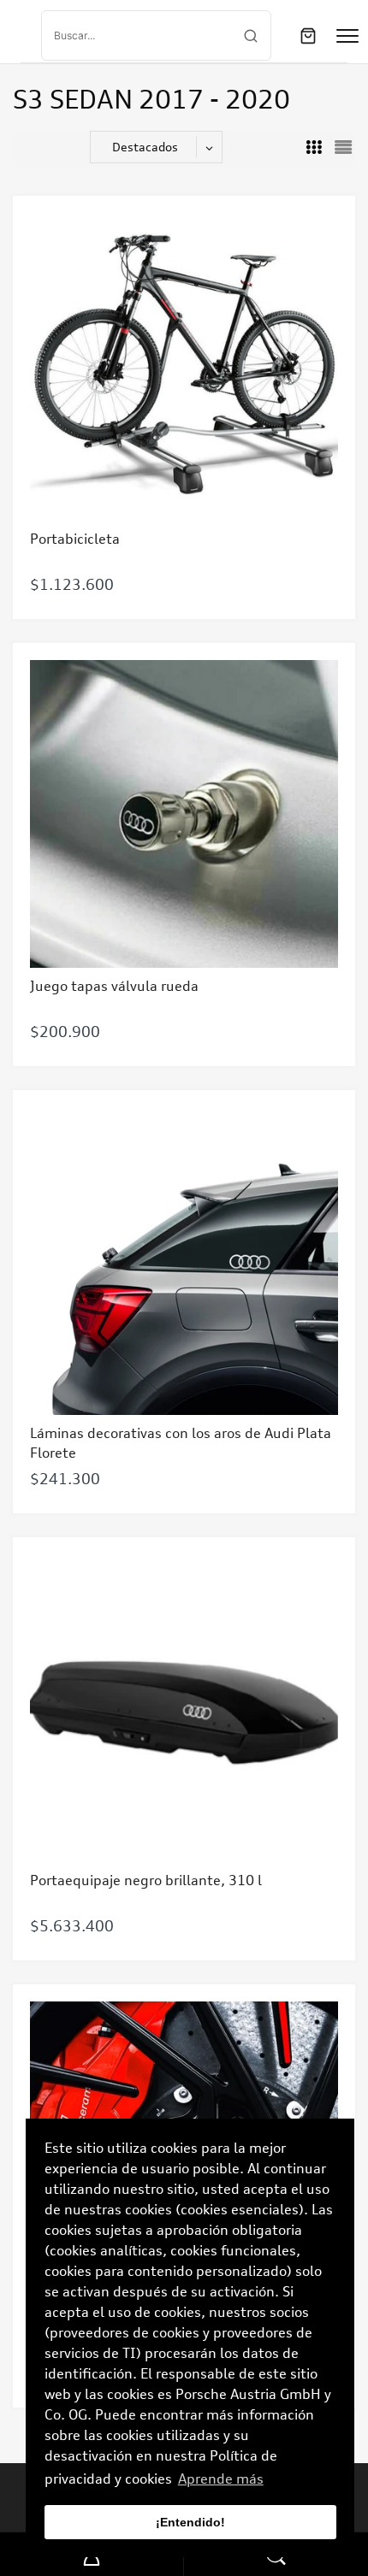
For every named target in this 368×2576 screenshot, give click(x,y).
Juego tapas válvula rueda (114, 986)
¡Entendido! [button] (190, 2522)
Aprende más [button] (221, 2479)
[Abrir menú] (347, 36)
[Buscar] (251, 36)
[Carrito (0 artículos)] (308, 36)
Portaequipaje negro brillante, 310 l (146, 1880)
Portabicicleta (75, 539)
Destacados (145, 147)
